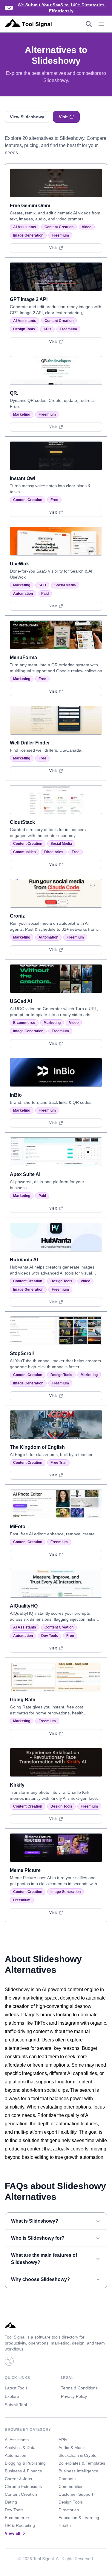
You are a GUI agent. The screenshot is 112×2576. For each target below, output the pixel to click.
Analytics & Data (20, 2448)
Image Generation (28, 235)
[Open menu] (101, 24)
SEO (42, 585)
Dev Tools (50, 1636)
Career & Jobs (18, 2479)
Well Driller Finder (30, 743)
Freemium (60, 235)
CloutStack (22, 822)
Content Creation (59, 227)
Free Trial (58, 1463)
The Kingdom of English (37, 1447)
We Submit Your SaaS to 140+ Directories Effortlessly (61, 8)
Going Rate (23, 1700)
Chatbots (67, 2479)
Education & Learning (79, 2518)
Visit (63, 117)
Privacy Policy (74, 2396)
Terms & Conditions (79, 2388)
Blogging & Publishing (25, 2463)
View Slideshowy (27, 117)
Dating (11, 2502)
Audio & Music (72, 2448)
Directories (54, 852)
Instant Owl (22, 478)
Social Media (65, 585)
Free (54, 500)
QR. (14, 393)
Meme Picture (25, 1870)
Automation (23, 594)
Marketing (22, 414)
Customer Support (76, 2494)
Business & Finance (23, 2471)
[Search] (89, 24)
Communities (24, 852)
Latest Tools (16, 2388)
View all (13, 2533)
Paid (45, 594)
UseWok (19, 564)
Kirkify (17, 1785)
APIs (47, 329)
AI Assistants (25, 227)
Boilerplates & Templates (82, 2463)
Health (65, 2525)
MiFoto (18, 1527)
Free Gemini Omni (30, 206)
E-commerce (24, 1023)
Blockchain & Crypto (78, 2455)
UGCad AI (21, 1001)
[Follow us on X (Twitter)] (9, 2361)
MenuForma (23, 657)
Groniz (17, 916)
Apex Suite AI (25, 1174)
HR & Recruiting (20, 2525)
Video (87, 227)
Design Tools (24, 329)
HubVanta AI (24, 1260)
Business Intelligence (78, 2471)
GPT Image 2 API (29, 299)
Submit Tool (16, 2405)
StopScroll (22, 1353)
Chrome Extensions (23, 2486)
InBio (16, 1095)
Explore (12, 2396)
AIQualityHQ (24, 1606)
